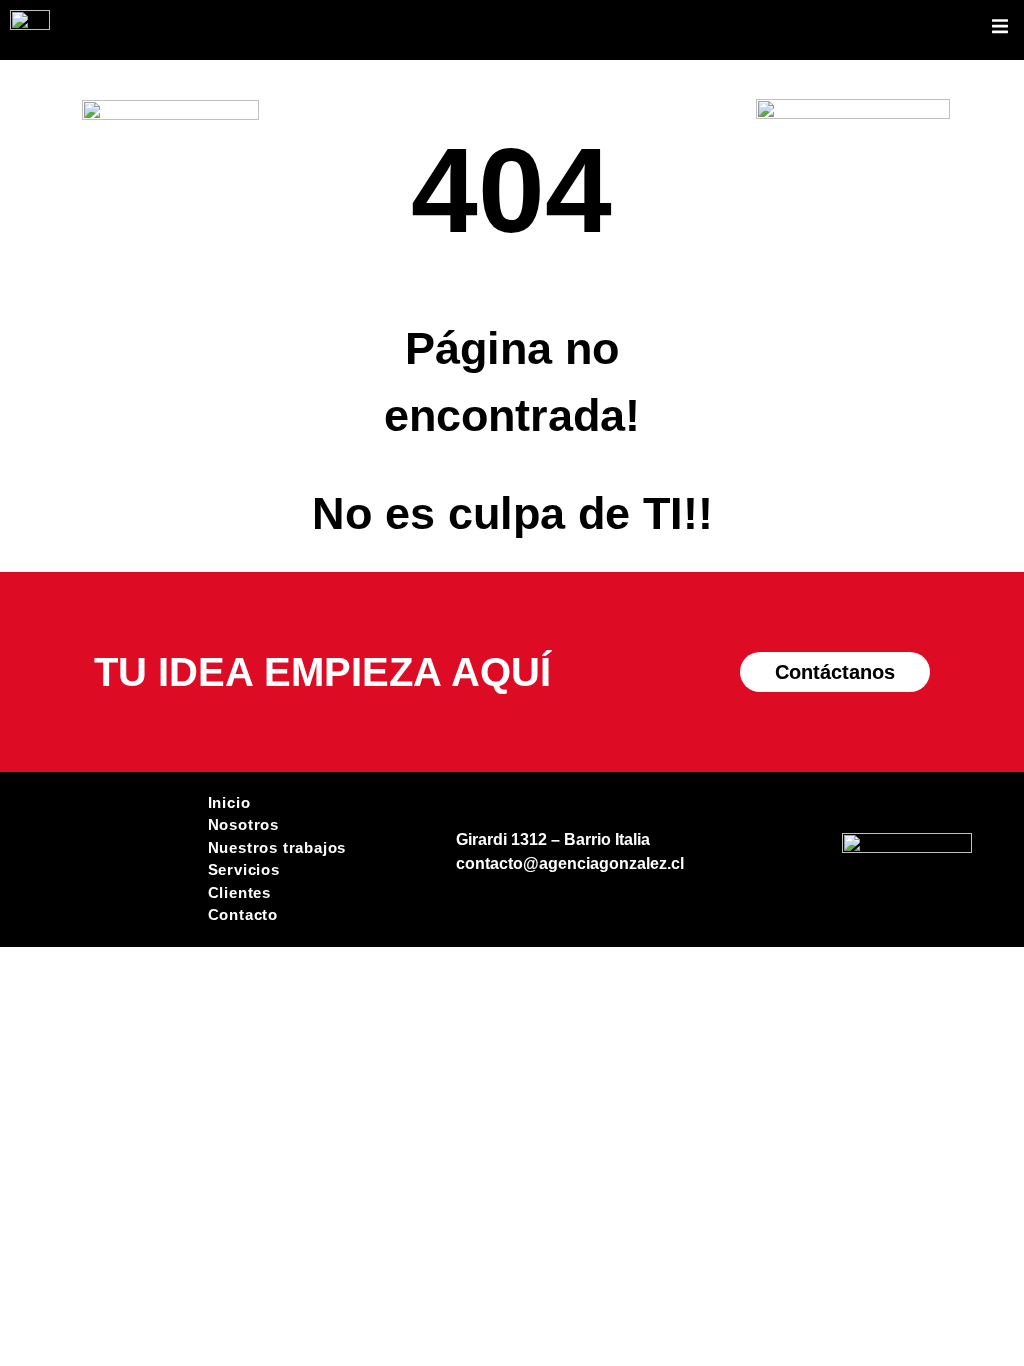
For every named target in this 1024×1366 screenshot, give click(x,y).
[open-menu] (1000, 29)
